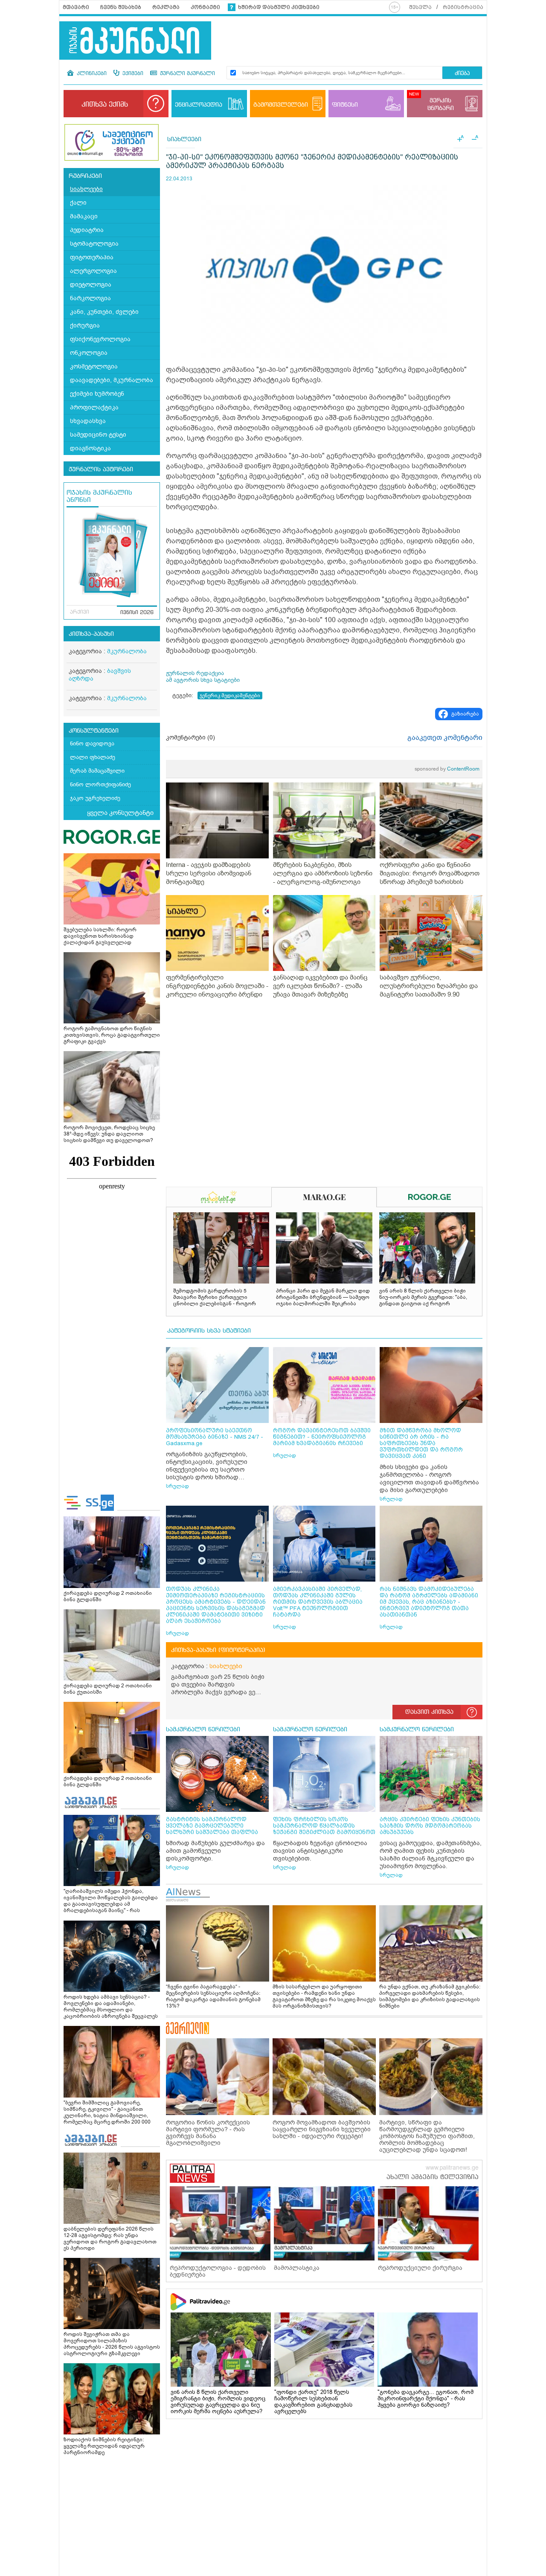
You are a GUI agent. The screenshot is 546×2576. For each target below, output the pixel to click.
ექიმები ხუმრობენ (97, 394)
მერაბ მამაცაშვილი (97, 771)
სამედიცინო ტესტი (98, 435)
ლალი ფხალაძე (93, 757)
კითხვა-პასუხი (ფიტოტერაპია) (218, 1650)
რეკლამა (166, 7)
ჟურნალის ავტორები (101, 469)
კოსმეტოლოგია (94, 367)
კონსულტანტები (94, 731)
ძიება (462, 74)
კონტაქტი (205, 7)
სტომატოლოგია (94, 244)
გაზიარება (465, 714)
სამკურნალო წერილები (203, 1730)
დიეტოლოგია (91, 285)
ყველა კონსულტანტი (120, 813)
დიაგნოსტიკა (90, 448)
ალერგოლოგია (93, 271)
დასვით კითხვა (429, 1712)
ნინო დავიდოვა (92, 743)
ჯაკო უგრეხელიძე (95, 798)
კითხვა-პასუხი (91, 634)
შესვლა (420, 7)
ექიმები (132, 74)
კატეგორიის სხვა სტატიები (209, 1331)
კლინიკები (91, 74)
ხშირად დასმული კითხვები (279, 7)
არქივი (80, 612)
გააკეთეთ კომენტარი (445, 738)
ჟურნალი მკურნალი (187, 74)
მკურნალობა (127, 651)
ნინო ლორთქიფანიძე (100, 784)
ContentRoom (447, 769)
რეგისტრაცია (463, 7)
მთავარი (76, 7)
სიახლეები (86, 189)
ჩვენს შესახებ (121, 7)
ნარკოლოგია (90, 298)
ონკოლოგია (89, 353)
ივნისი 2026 (137, 613)
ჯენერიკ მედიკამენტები (230, 695)
